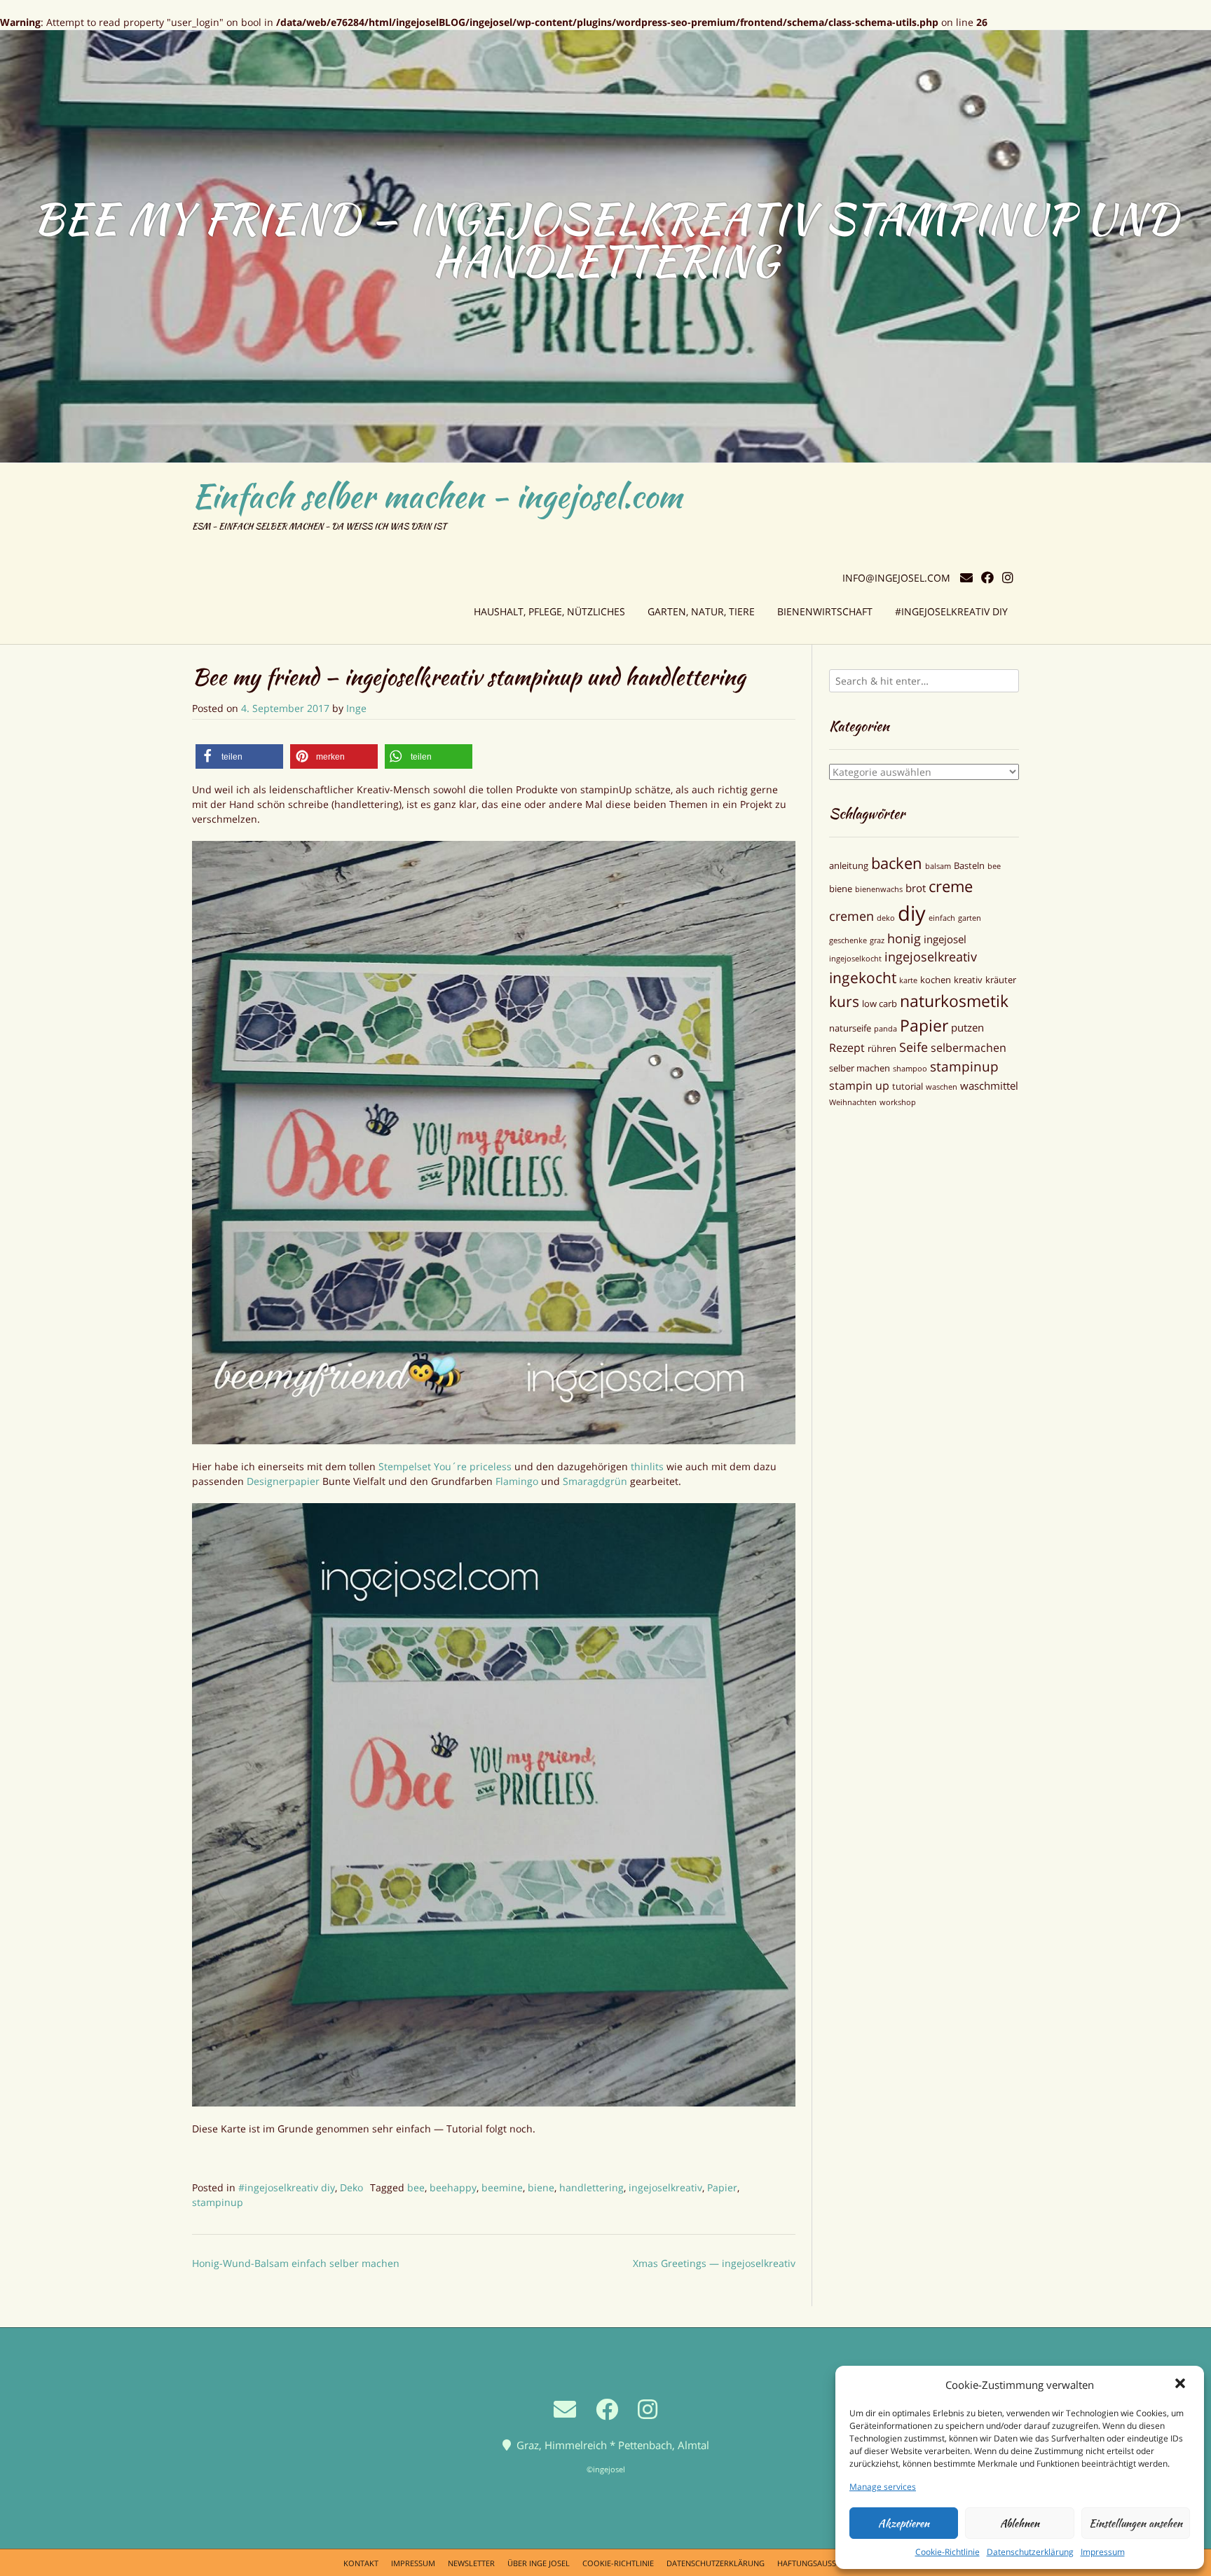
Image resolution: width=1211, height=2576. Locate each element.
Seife (914, 1047)
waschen (942, 1087)
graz (877, 940)
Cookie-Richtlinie (947, 2552)
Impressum (1103, 2552)
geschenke (848, 940)
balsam (938, 866)
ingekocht (863, 977)
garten (970, 918)
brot (916, 888)
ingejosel (945, 939)
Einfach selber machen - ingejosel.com (437, 496)
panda (885, 1029)
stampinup (218, 2202)
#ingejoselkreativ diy (951, 611)
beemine (502, 2187)
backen (897, 863)
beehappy (453, 2187)
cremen (851, 916)
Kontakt (361, 2563)
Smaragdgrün (596, 1481)
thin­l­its (649, 1466)
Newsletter (471, 2563)
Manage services (883, 2487)
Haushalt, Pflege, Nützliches (549, 611)
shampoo (910, 1069)
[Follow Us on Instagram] (1008, 578)
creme (951, 886)
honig (904, 938)
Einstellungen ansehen (1136, 2523)
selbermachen (969, 1048)
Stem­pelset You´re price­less (446, 1466)
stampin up (859, 1085)
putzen (967, 1027)
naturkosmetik (954, 1001)
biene (541, 2187)
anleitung (849, 865)
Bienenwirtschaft (825, 611)
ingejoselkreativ (665, 2187)
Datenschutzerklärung (1030, 2552)
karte (908, 980)
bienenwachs (879, 889)
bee (416, 2187)
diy (912, 913)
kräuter (1001, 980)
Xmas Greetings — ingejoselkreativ (714, 2263)
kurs (844, 1001)
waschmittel (989, 1085)
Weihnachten (853, 1102)
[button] (1182, 2385)
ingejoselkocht (855, 959)
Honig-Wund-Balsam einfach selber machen (296, 2263)
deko (886, 918)
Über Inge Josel (539, 2563)
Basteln (969, 865)
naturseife (850, 1028)
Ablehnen (1020, 2523)
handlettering (591, 2187)
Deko (351, 2187)
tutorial (908, 1086)
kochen (936, 980)
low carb (880, 1003)
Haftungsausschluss (821, 2563)
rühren (882, 1048)
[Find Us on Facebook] (987, 578)
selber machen (860, 1068)
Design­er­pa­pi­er (283, 1481)
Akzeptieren (904, 2523)
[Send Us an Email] (966, 578)
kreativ (968, 980)
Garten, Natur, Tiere (701, 611)
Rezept (847, 1048)
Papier (722, 2187)
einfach (942, 918)
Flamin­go (518, 1481)
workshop (898, 1102)
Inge (356, 708)
